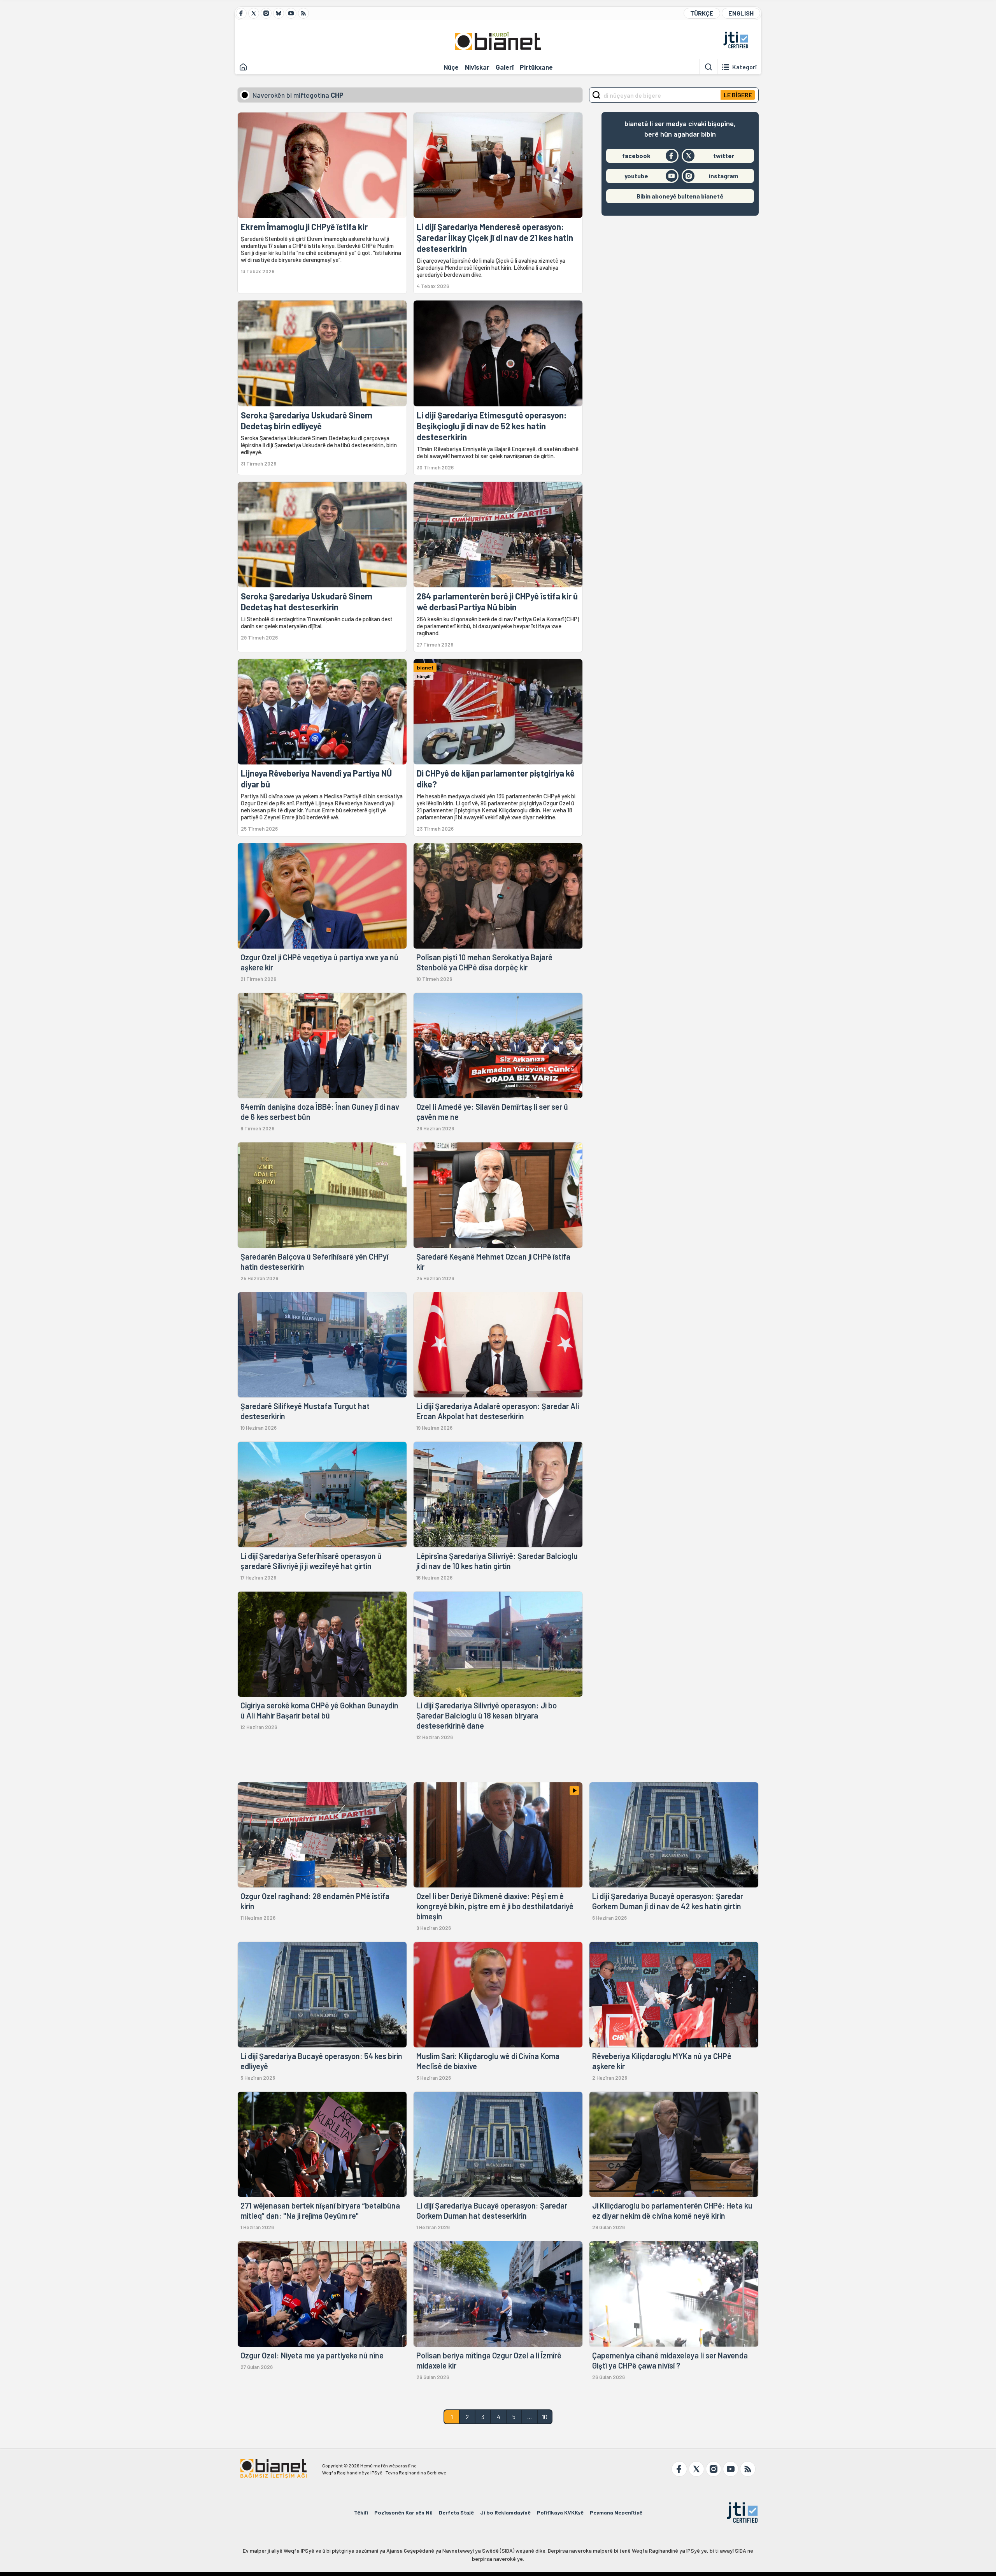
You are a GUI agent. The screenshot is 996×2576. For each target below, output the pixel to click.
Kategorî (744, 67)
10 (545, 2417)
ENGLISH (741, 13)
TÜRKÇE (702, 13)
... (530, 2417)
